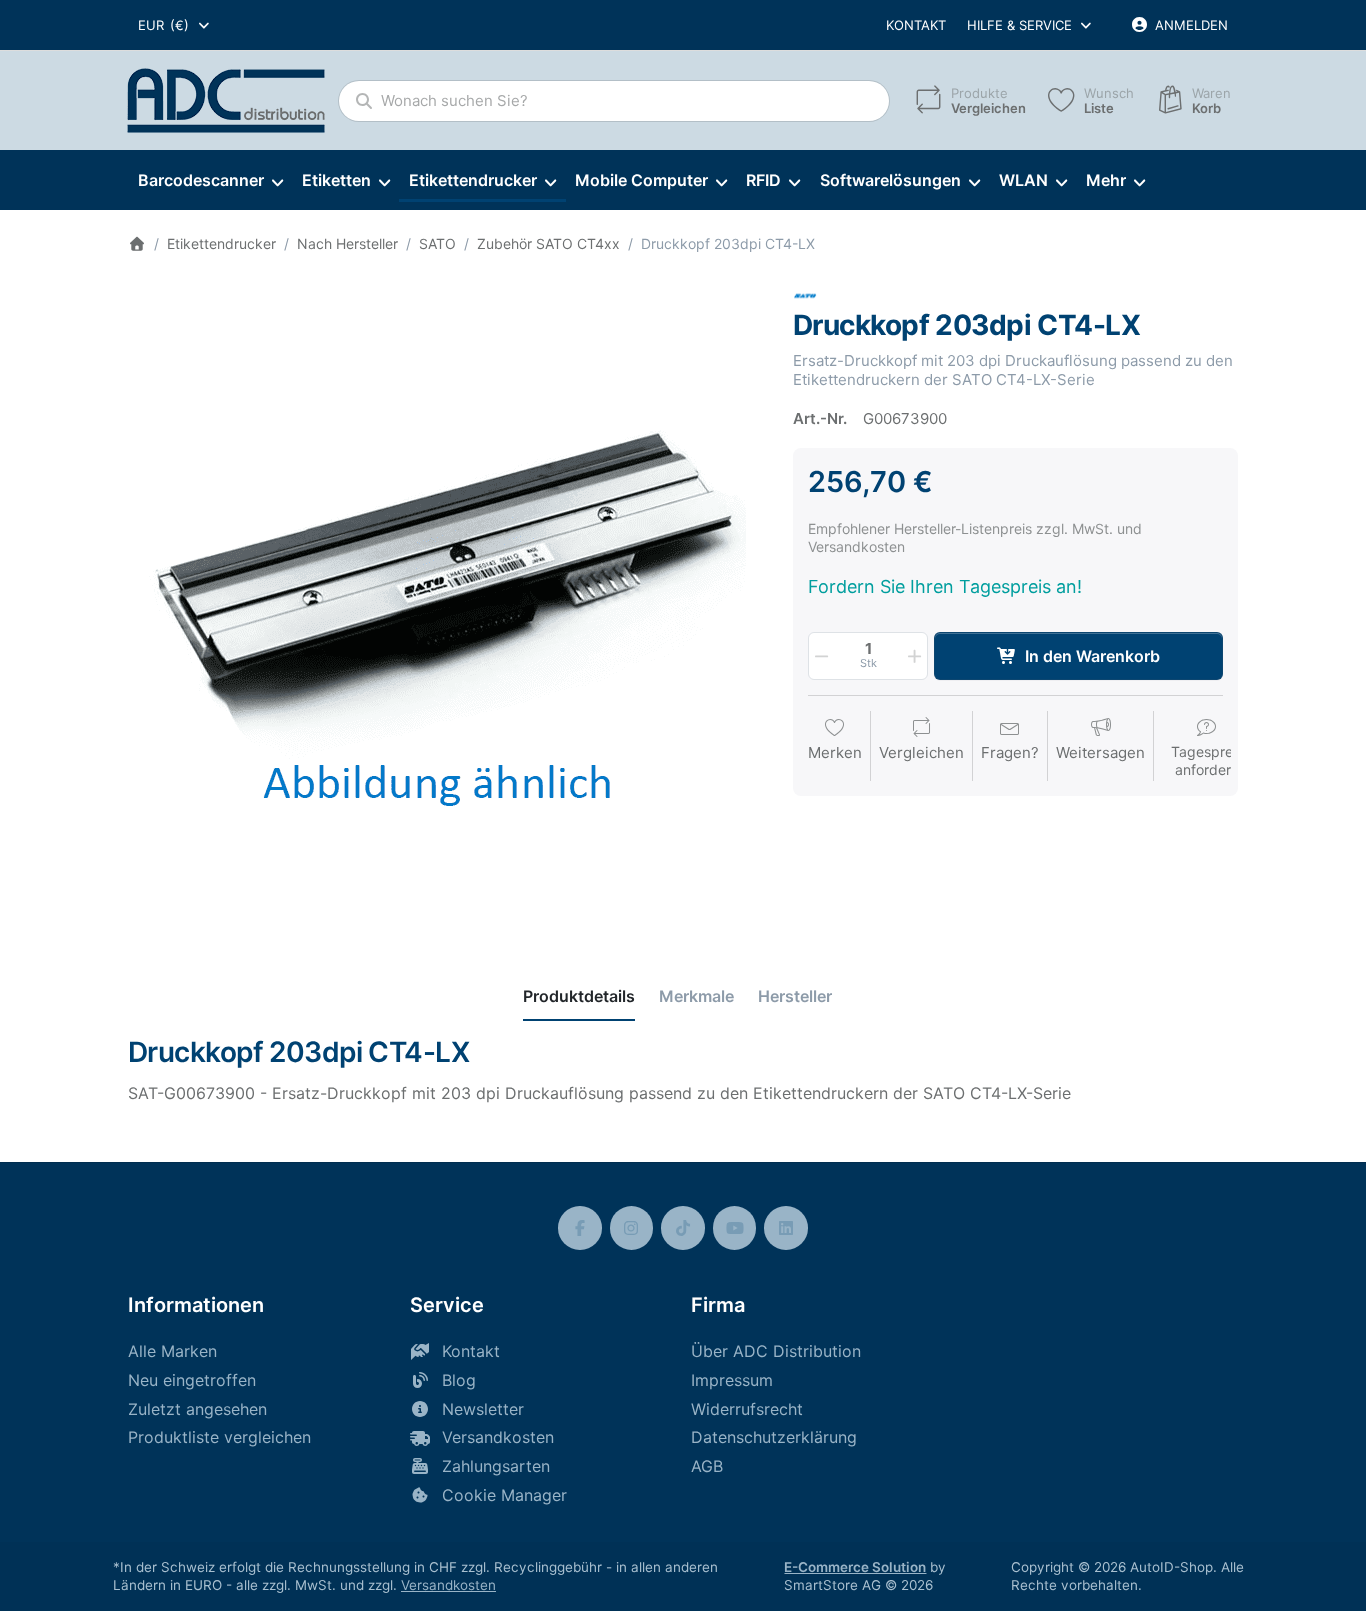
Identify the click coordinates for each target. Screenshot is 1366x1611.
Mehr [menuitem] (1106, 180)
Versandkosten (448, 1585)
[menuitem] (210, 181)
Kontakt (916, 25)
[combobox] (175, 25)
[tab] (579, 996)
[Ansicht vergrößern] (445, 601)
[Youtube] (735, 1228)
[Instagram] (632, 1228)
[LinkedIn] (786, 1228)
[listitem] (445, 601)
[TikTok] (683, 1228)
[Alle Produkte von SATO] (805, 294)
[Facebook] (580, 1228)
